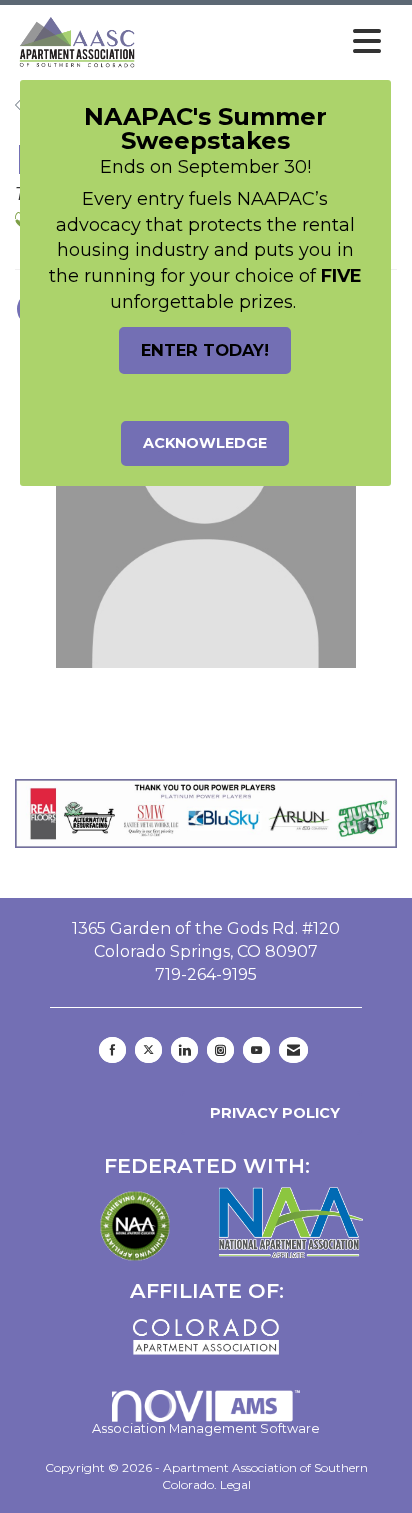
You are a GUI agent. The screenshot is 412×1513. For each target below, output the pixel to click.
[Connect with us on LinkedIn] (184, 1050)
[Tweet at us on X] (148, 1050)
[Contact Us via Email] (293, 1050)
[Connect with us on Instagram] (220, 1050)
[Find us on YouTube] (256, 1050)
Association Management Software (206, 1428)
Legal (235, 1484)
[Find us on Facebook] (112, 1050)
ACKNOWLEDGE (205, 443)
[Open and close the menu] (265, 42)
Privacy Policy (271, 1113)
